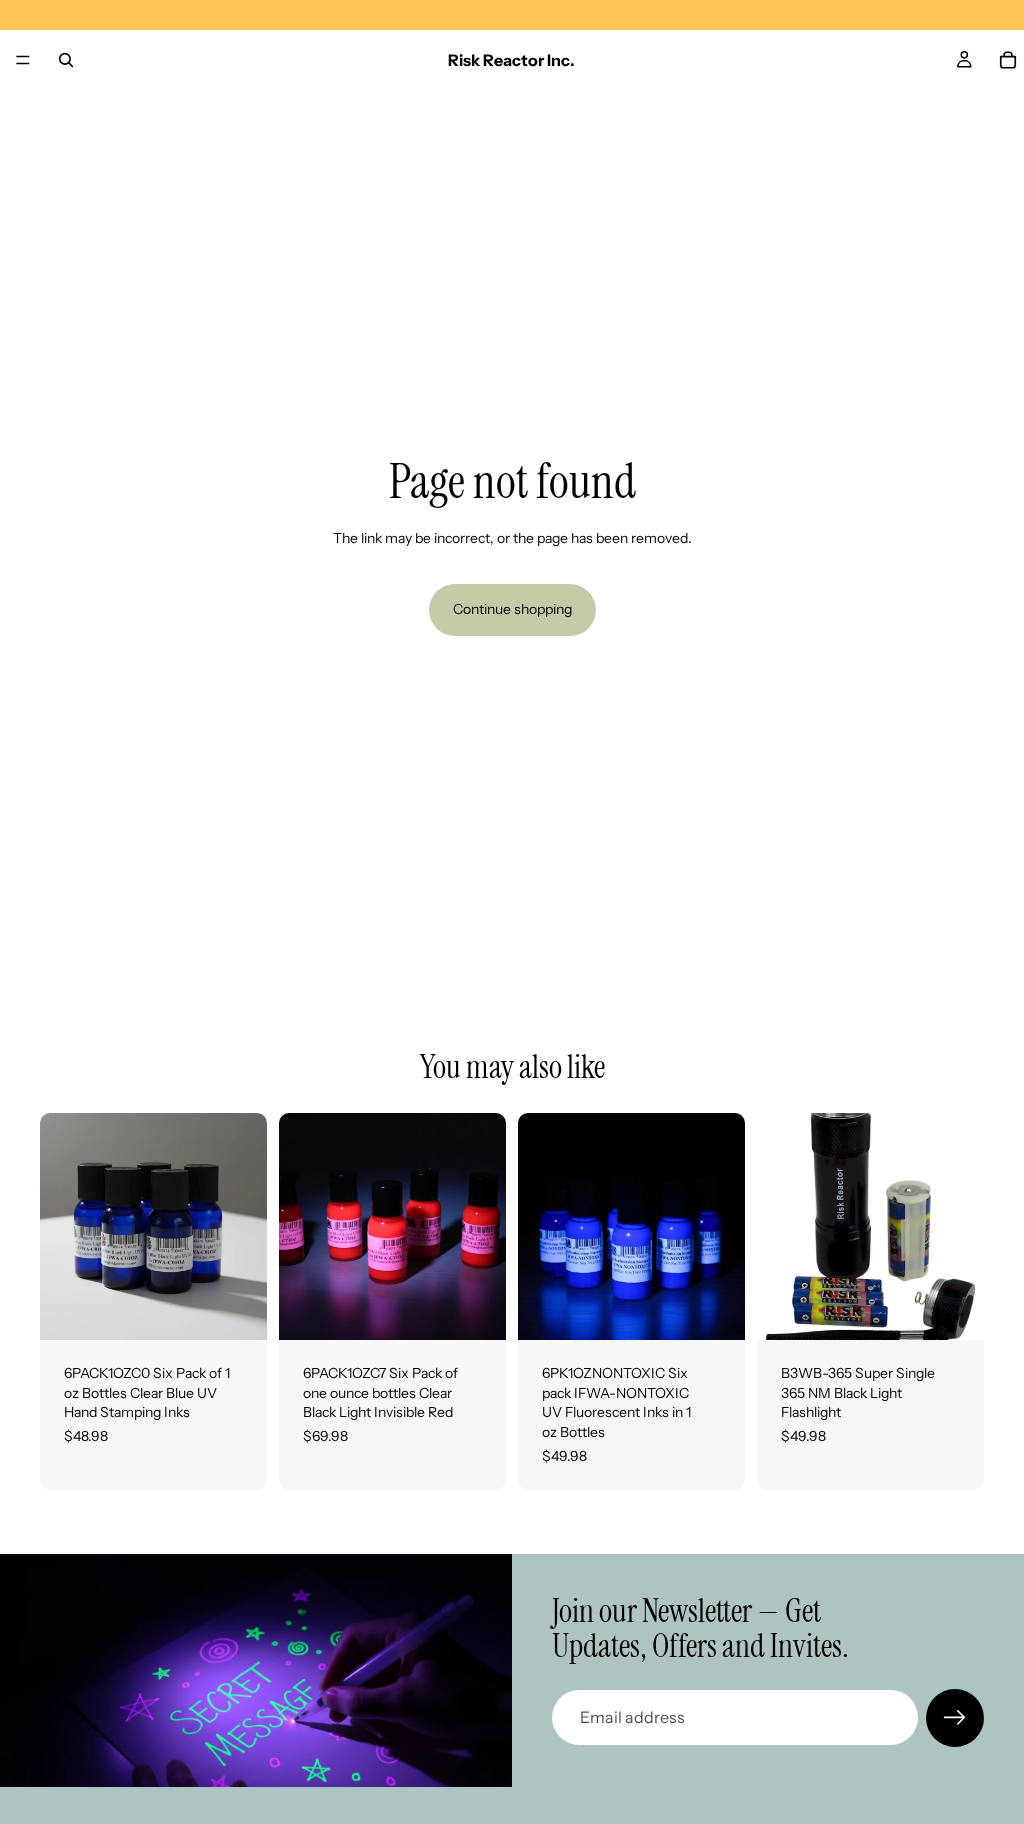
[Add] (236, 1309)
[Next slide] (245, 1227)
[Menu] (23, 60)
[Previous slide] (62, 1227)
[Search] (66, 60)
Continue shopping (512, 609)
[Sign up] (955, 1718)
